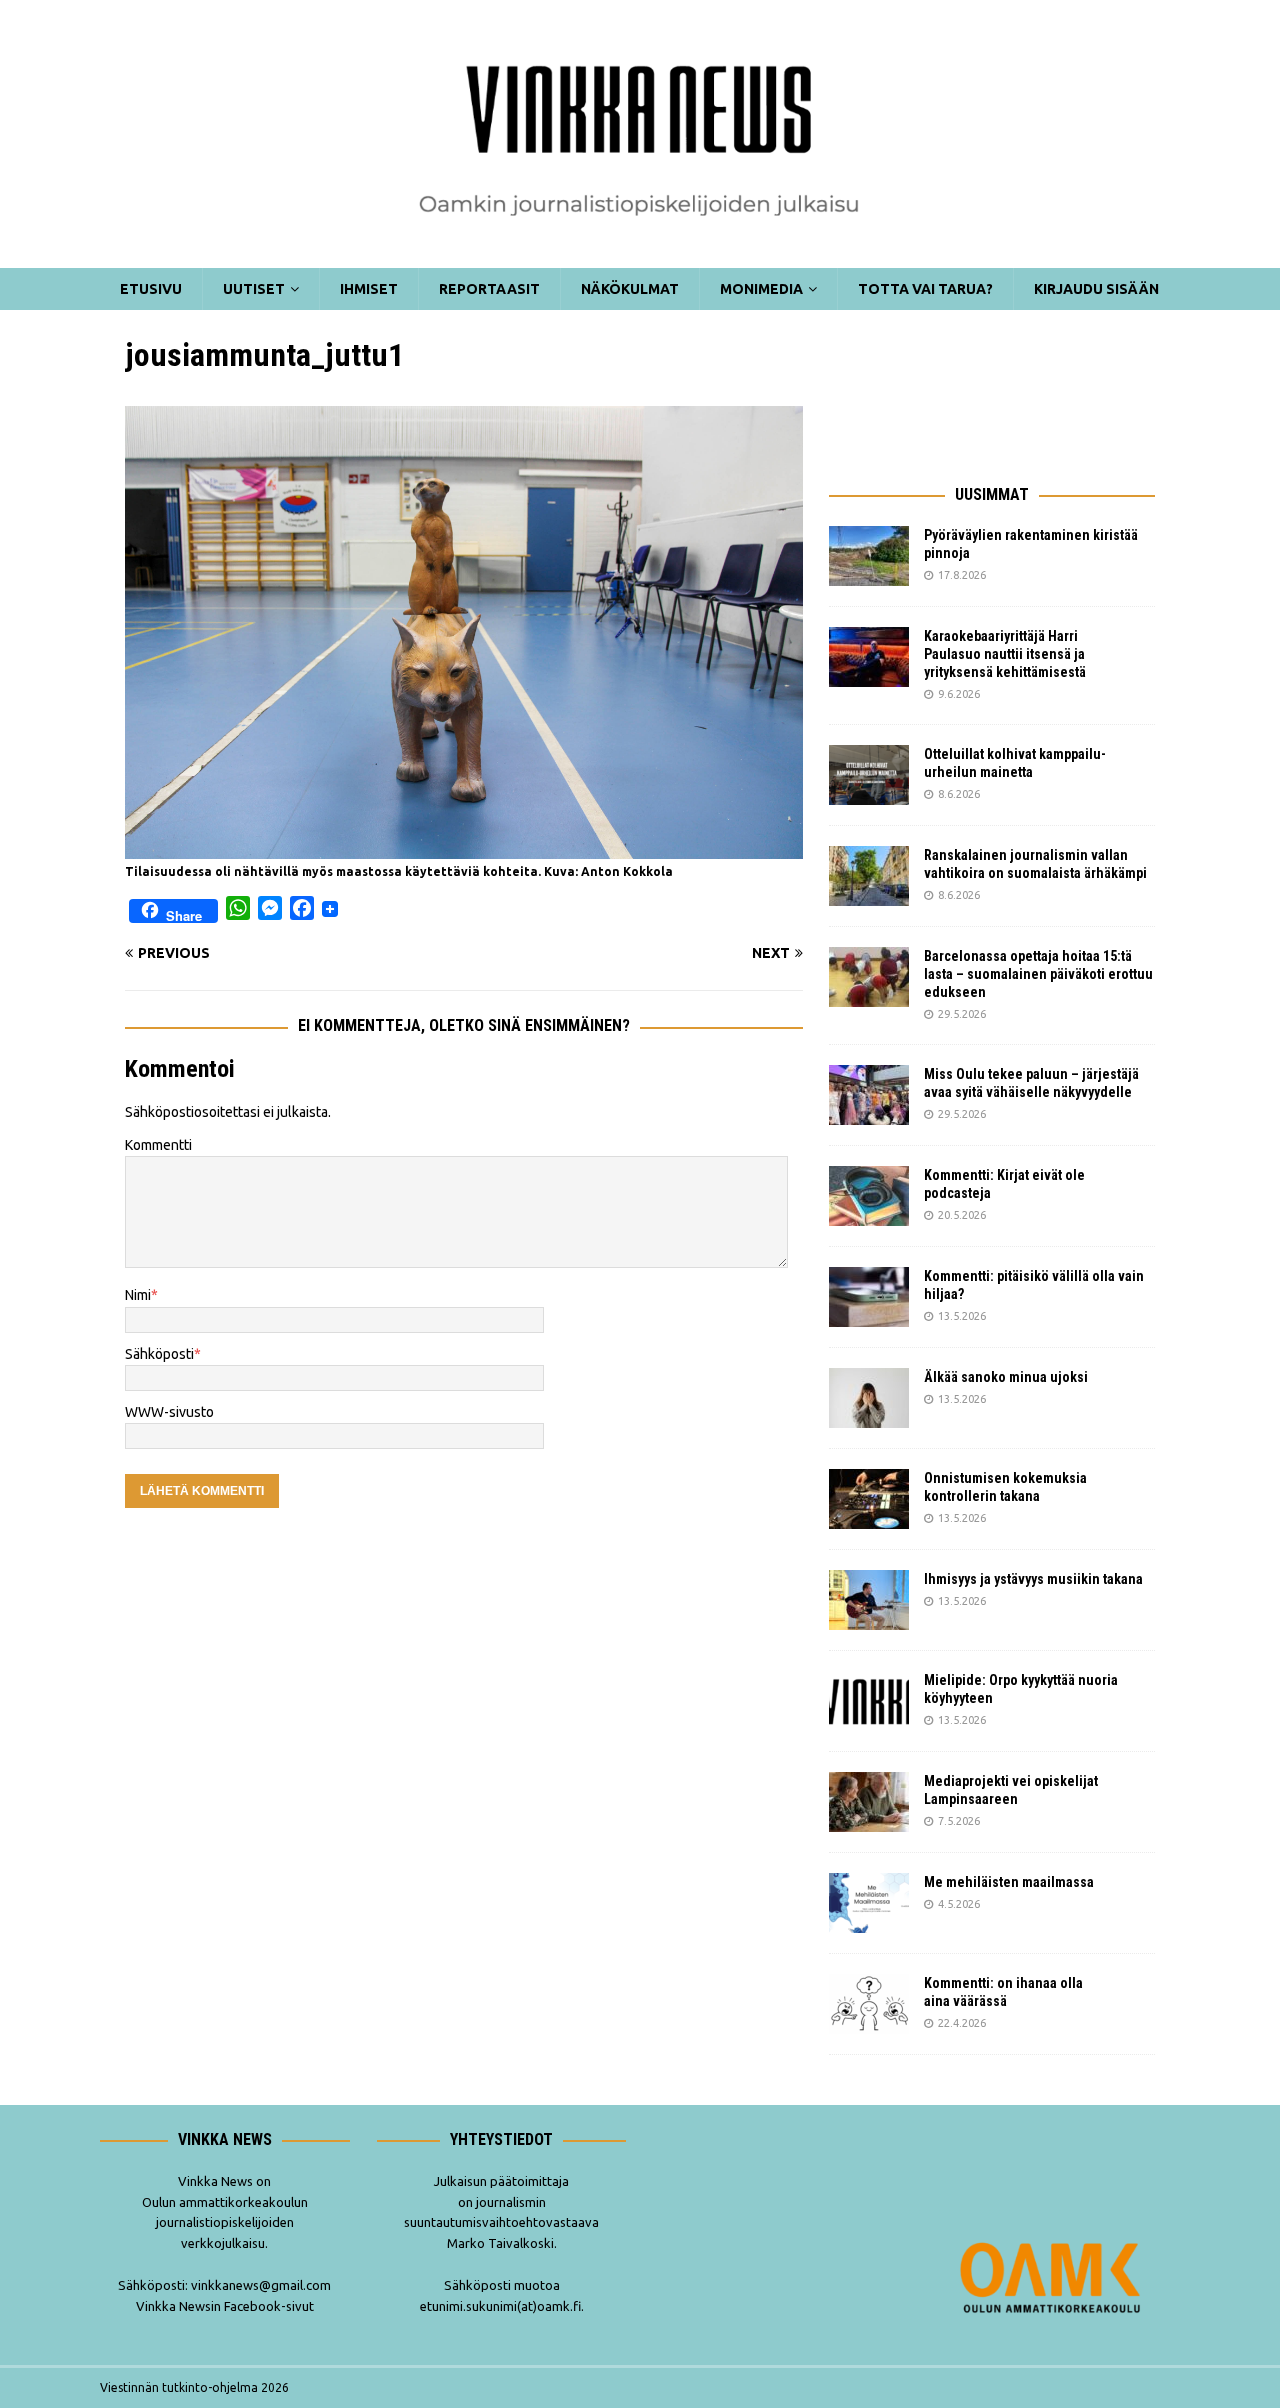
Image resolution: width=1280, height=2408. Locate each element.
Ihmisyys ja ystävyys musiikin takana (1036, 1579)
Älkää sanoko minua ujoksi (1006, 1377)
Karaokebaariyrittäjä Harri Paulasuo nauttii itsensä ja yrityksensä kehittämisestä (1006, 654)
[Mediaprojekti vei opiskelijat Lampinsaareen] (869, 1802)
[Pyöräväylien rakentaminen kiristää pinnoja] (869, 556)
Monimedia (761, 289)
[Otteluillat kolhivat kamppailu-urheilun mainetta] (869, 775)
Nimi (138, 1295)
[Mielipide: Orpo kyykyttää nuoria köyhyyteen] (869, 1701)
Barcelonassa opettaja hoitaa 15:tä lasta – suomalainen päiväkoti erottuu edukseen (1038, 974)
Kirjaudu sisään (1096, 289)
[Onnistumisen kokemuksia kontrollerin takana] (869, 1499)
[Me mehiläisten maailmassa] (869, 1903)
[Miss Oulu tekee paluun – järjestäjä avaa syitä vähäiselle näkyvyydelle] (869, 1095)
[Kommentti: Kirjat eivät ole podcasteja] (869, 1196)
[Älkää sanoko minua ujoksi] (869, 1398)
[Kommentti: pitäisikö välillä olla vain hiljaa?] (869, 1297)
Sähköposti (159, 1354)
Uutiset (254, 289)
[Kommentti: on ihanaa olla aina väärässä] (869, 2004)
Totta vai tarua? (925, 289)
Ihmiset (369, 289)
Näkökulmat (630, 289)
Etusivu (151, 289)
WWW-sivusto (169, 1412)
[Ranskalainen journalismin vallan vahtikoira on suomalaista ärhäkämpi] (869, 876)
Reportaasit (489, 289)
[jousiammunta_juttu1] (464, 847)
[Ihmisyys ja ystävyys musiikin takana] (869, 1600)
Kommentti (158, 1145)
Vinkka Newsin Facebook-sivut (225, 2306)
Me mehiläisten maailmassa (1009, 1882)
